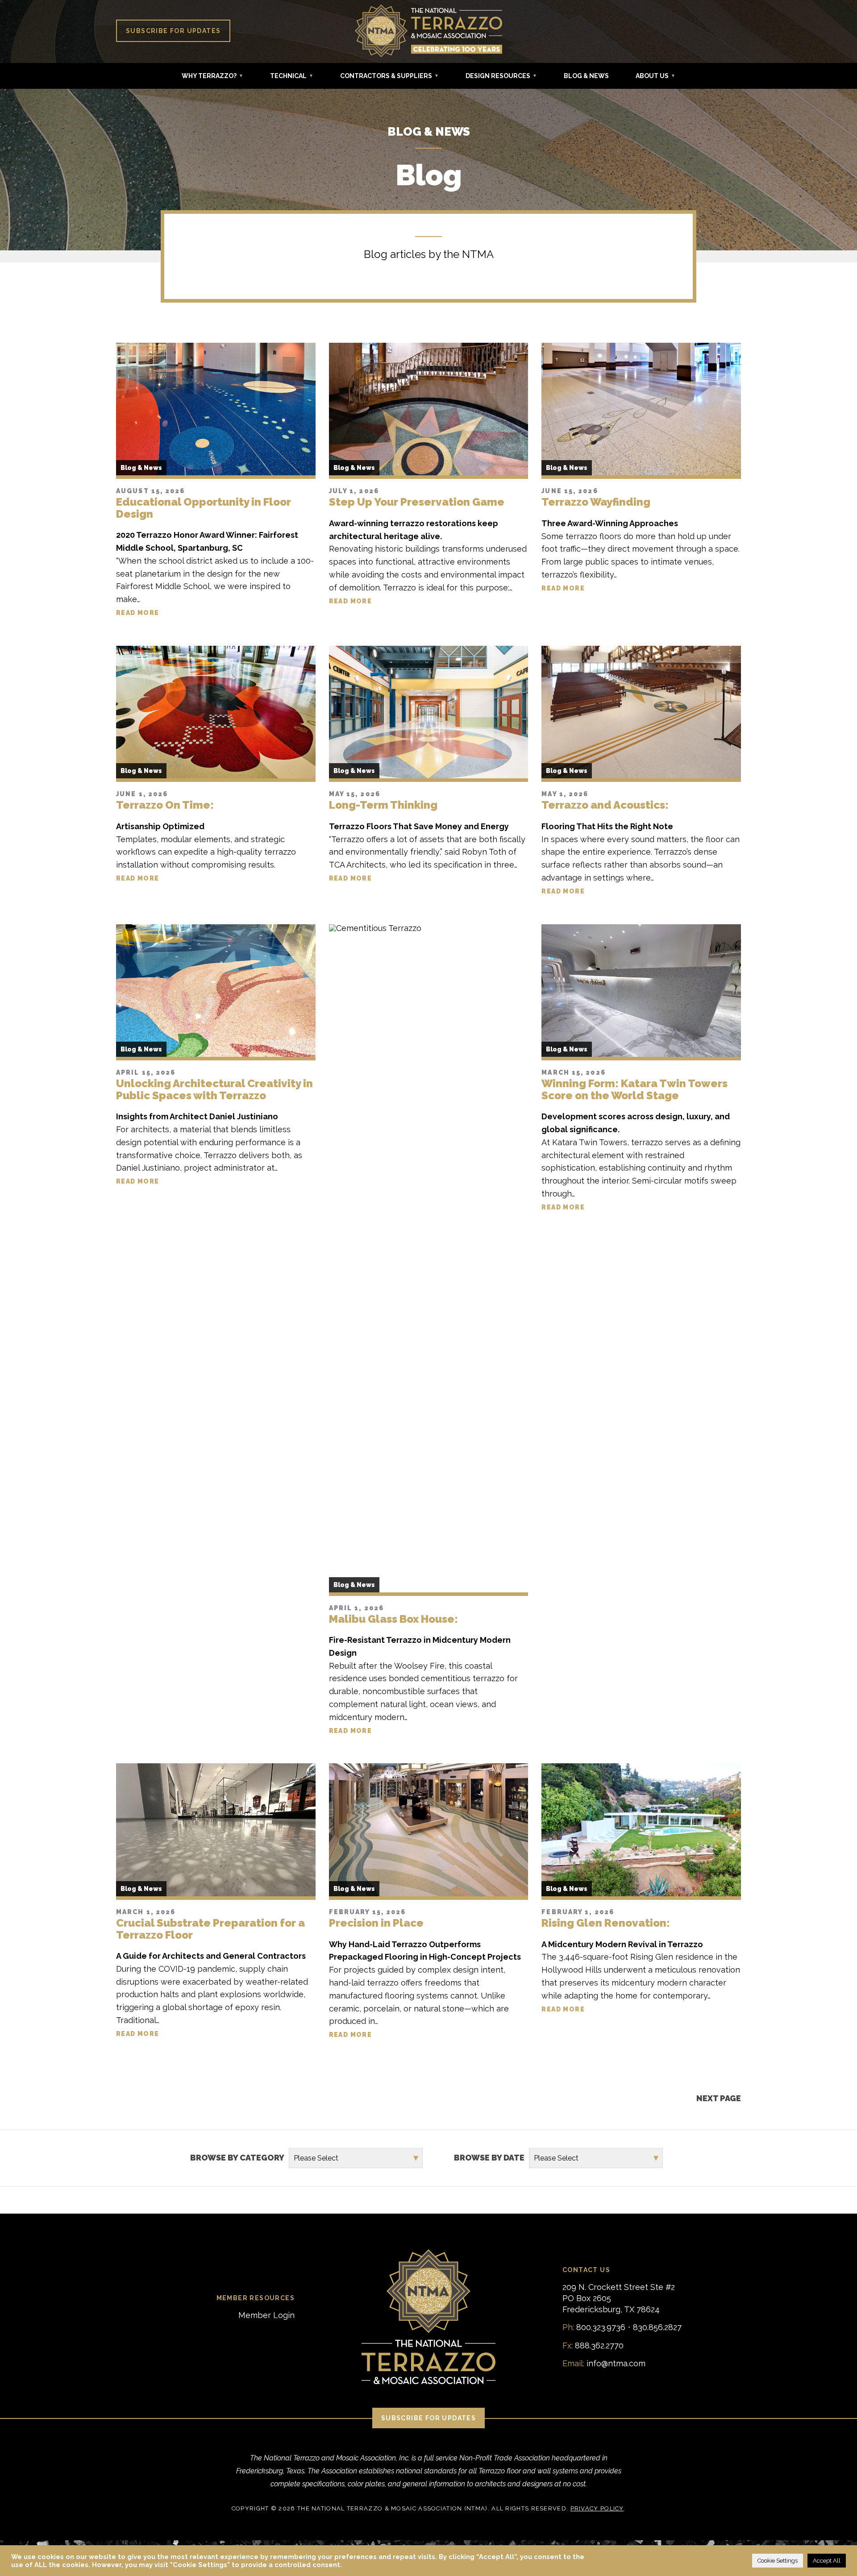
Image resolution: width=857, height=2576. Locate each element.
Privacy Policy (597, 2508)
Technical (288, 76)
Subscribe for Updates (173, 31)
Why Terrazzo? (209, 76)
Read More (138, 613)
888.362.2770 (599, 2345)
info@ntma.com (616, 2363)
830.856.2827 (657, 2327)
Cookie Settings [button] (778, 2561)
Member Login (266, 2315)
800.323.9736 (601, 2327)
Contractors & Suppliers (386, 76)
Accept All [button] (827, 2561)
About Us (652, 76)
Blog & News (586, 76)
